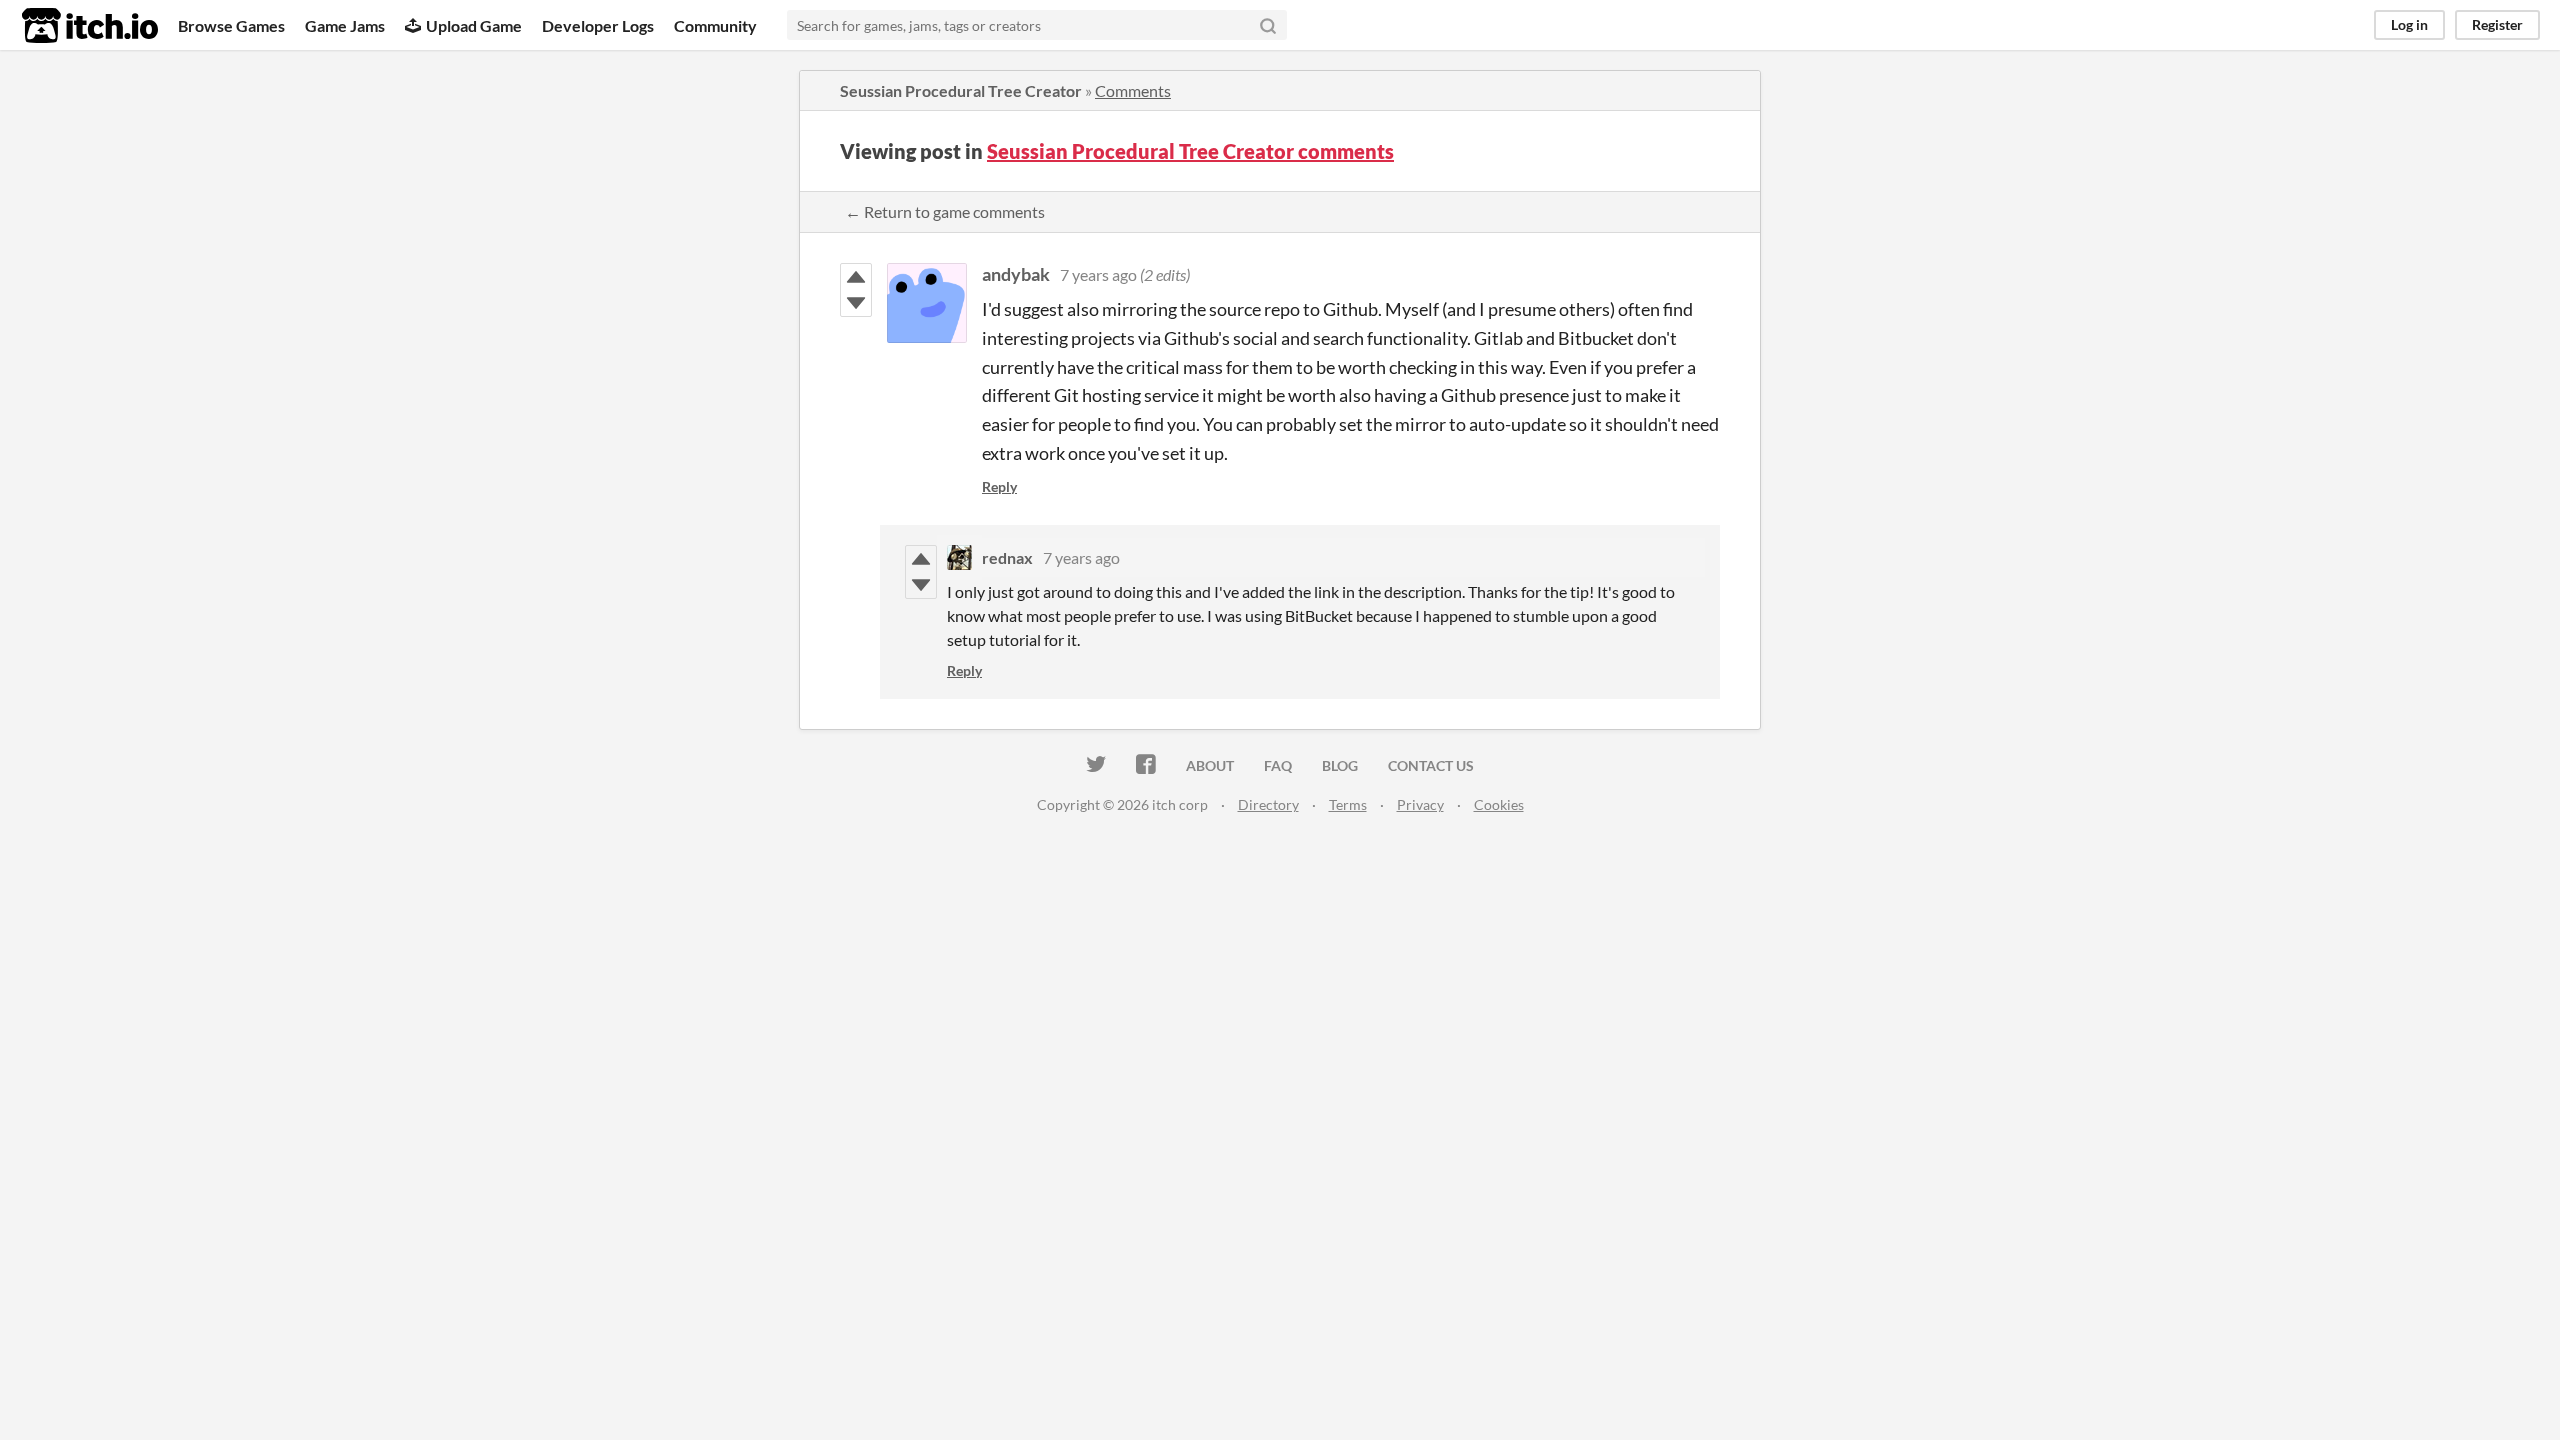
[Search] (1268, 25)
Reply (999, 486)
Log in (2409, 24)
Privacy (1420, 804)
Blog (1340, 765)
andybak (1016, 274)
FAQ (1278, 765)
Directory (1268, 804)
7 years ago (1098, 274)
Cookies (1499, 804)
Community (715, 25)
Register (2497, 24)
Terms (1348, 804)
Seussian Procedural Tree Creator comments (1190, 151)
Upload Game (474, 25)
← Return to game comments (945, 211)
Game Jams (345, 25)
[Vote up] (856, 277)
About (1210, 765)
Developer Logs (598, 25)
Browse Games (231, 25)
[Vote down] (856, 303)
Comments (1133, 90)
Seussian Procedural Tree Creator (961, 90)
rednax (1007, 557)
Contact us (1431, 765)
